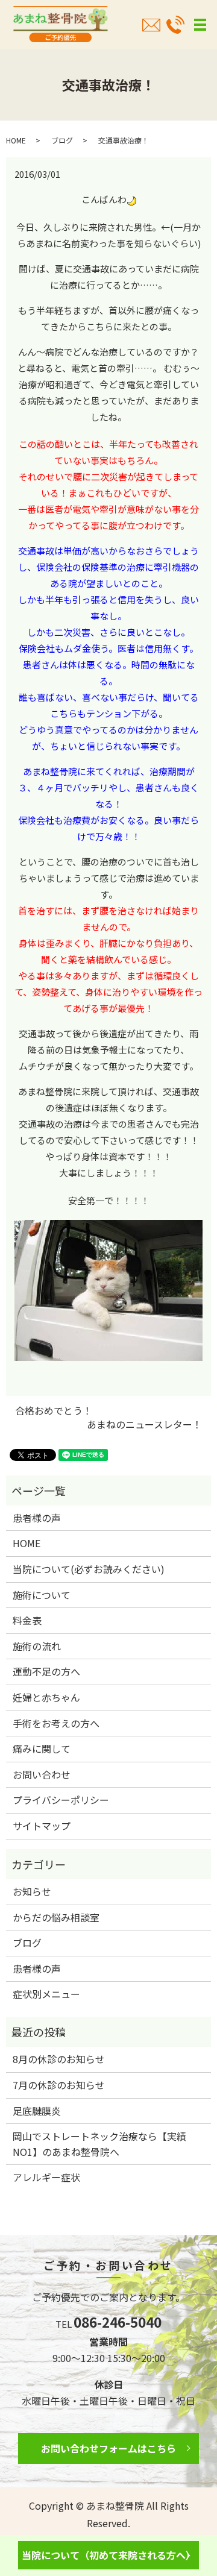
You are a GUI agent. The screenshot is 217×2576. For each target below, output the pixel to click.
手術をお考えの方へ (56, 1723)
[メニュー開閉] (200, 25)
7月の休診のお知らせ (59, 2085)
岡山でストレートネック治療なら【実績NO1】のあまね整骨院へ (99, 2144)
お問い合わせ (42, 1774)
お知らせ (32, 1891)
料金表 (27, 1620)
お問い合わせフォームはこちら (108, 2448)
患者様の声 (37, 1518)
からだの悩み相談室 (56, 1917)
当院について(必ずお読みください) (89, 1569)
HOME (16, 140)
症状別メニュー (46, 1994)
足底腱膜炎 (37, 2111)
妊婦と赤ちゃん (46, 1697)
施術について (42, 1595)
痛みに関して (42, 1748)
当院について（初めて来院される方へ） (108, 2555)
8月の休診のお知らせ (59, 2059)
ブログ (62, 140)
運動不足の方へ (46, 1671)
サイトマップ (42, 1826)
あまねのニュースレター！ (144, 1424)
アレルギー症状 (46, 2177)
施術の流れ (37, 1646)
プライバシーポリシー (61, 1800)
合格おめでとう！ (54, 1410)
